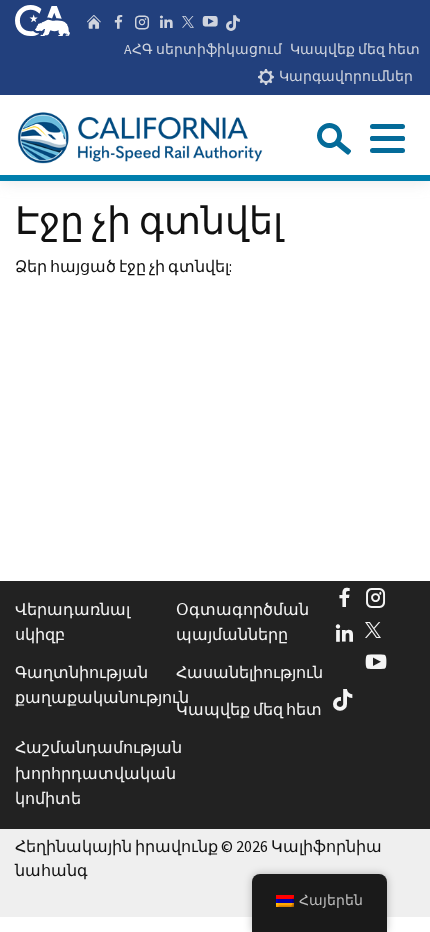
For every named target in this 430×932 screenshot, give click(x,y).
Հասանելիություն (249, 672)
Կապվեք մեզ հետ (355, 49)
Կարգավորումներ (346, 76)
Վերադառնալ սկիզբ (72, 622)
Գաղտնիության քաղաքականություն (90, 685)
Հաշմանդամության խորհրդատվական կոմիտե (90, 772)
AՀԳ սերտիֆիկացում (203, 49)
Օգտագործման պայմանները (242, 622)
